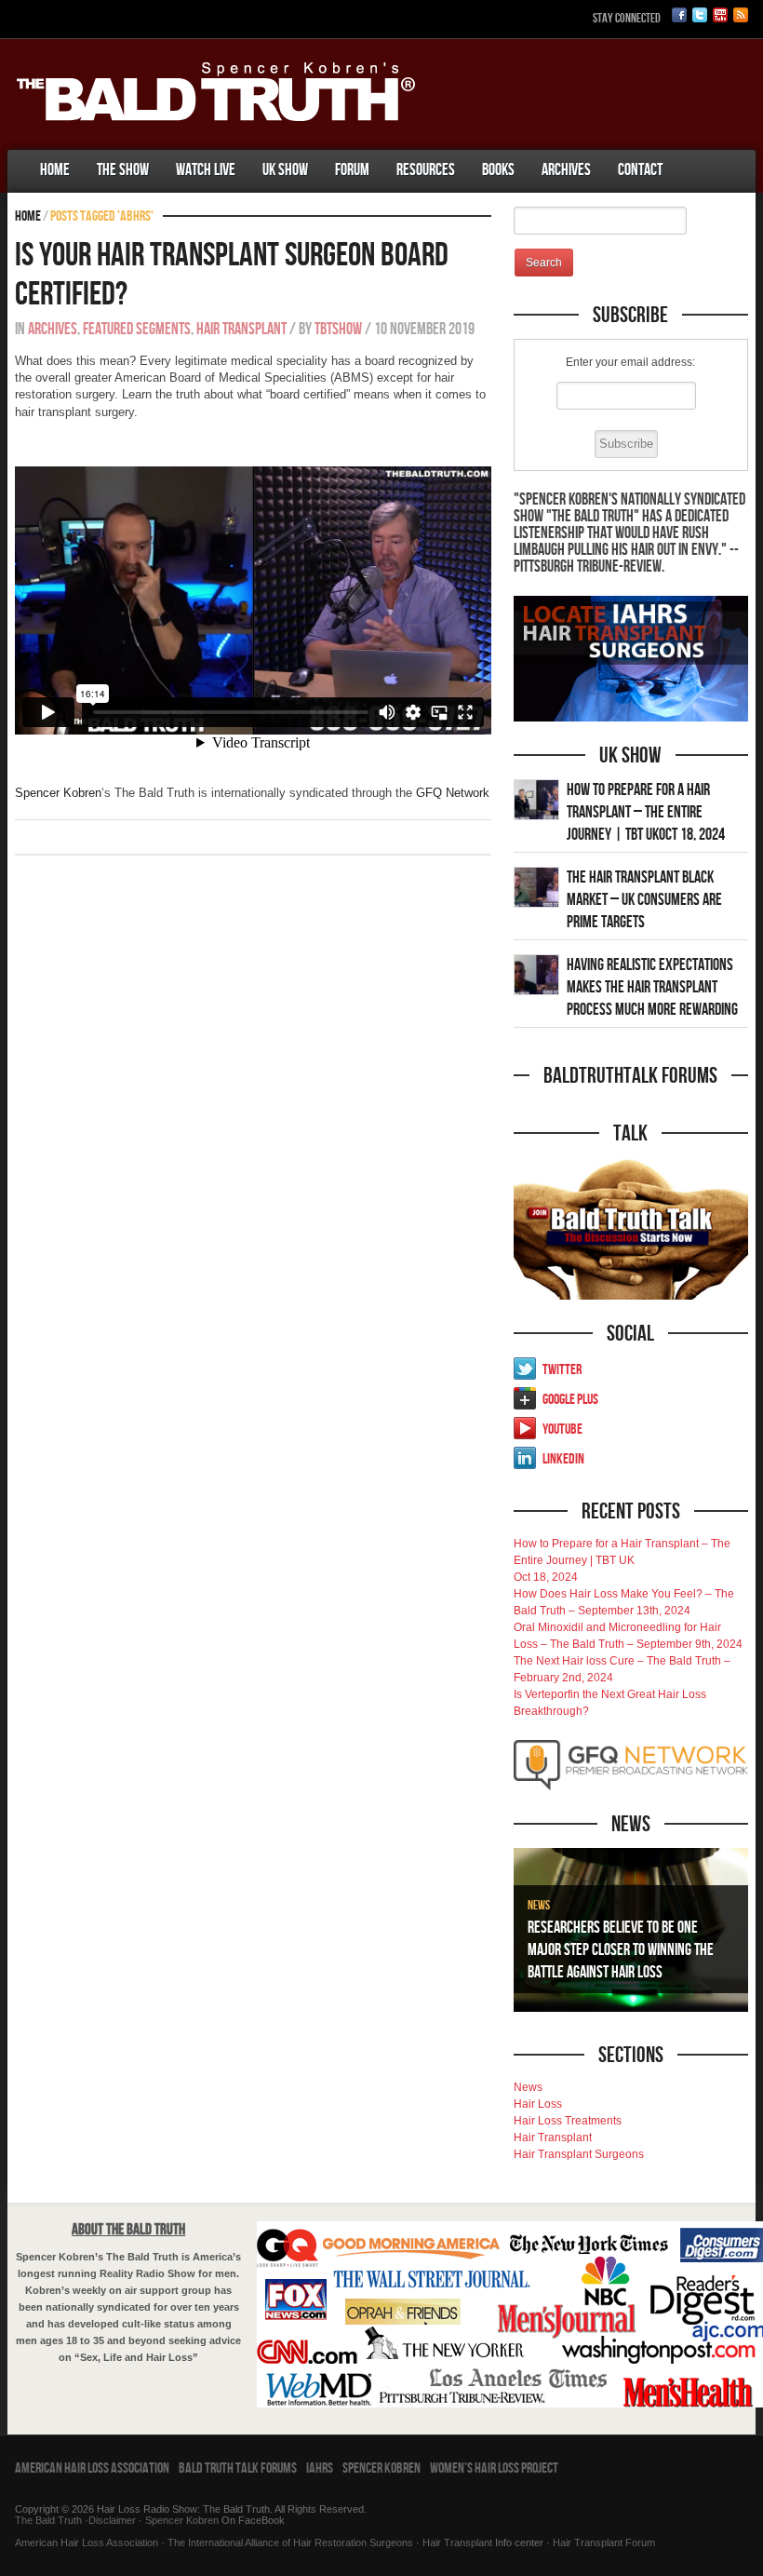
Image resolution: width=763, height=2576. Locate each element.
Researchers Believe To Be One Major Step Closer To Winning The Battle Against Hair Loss (621, 1950)
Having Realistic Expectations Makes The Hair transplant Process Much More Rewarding (652, 987)
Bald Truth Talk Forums (238, 2468)
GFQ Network (453, 793)
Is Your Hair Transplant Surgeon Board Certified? (232, 275)
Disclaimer (112, 2520)
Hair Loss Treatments (568, 2121)
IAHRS (320, 2468)
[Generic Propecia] (689, 152)
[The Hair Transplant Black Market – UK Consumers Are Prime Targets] (536, 886)
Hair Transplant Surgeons (579, 2154)
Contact (640, 170)
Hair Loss (538, 2104)
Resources (426, 170)
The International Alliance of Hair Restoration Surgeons (290, 2542)
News (539, 1905)
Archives (566, 170)
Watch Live (206, 170)
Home (55, 170)
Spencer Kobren (58, 793)
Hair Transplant (241, 329)
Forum (352, 170)
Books (498, 170)
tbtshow (338, 329)
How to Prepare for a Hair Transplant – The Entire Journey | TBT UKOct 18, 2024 (646, 812)
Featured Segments (137, 329)
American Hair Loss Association (92, 2468)
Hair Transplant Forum (602, 2542)
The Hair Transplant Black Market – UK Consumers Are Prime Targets (644, 900)
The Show (123, 170)
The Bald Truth (48, 2520)
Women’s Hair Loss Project (494, 2468)
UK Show (285, 170)
